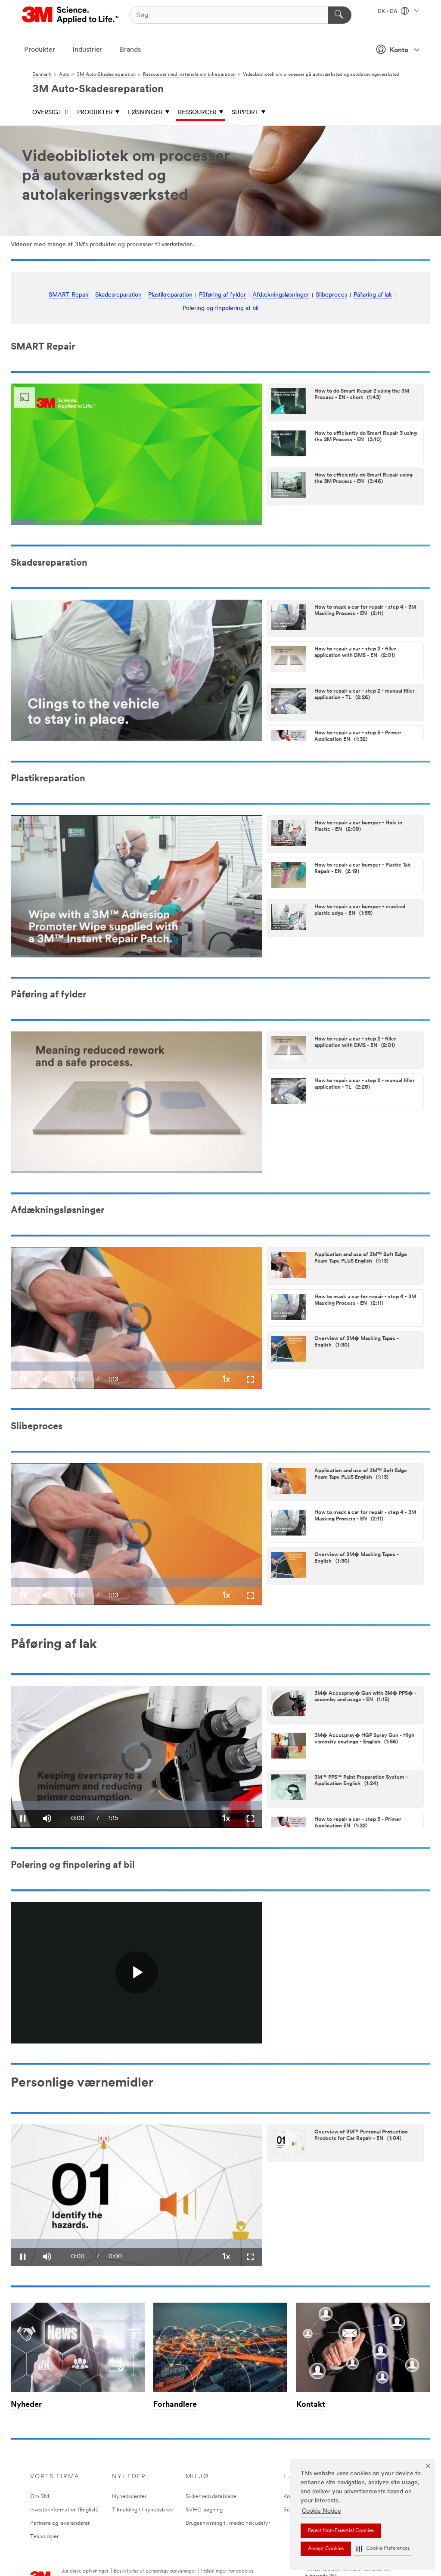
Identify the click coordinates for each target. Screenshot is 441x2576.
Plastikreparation (170, 295)
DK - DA (388, 12)
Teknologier (44, 2537)
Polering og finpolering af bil (220, 308)
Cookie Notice (321, 2511)
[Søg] (340, 15)
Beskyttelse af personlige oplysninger (155, 2571)
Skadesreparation (118, 295)
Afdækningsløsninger (281, 295)
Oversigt (47, 113)
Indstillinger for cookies (227, 2571)
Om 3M (40, 2497)
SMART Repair (69, 295)
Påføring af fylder (222, 295)
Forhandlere (175, 2405)
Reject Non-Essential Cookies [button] (341, 2531)
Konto (399, 50)
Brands (130, 50)
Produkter (40, 50)
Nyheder (26, 2405)
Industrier (87, 50)
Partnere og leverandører (60, 2523)
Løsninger (145, 113)
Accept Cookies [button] (326, 2549)
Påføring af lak (373, 295)
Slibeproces (331, 295)
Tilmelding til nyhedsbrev (142, 2510)
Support (245, 113)
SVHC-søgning (204, 2510)
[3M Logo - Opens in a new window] (71, 15)
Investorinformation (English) (64, 2510)
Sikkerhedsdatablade (211, 2497)
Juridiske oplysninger (85, 2571)
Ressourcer (197, 113)
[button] (383, 2549)
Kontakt (311, 2405)
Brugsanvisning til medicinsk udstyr (228, 2523)
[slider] (137, 2243)
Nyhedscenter (129, 2497)
